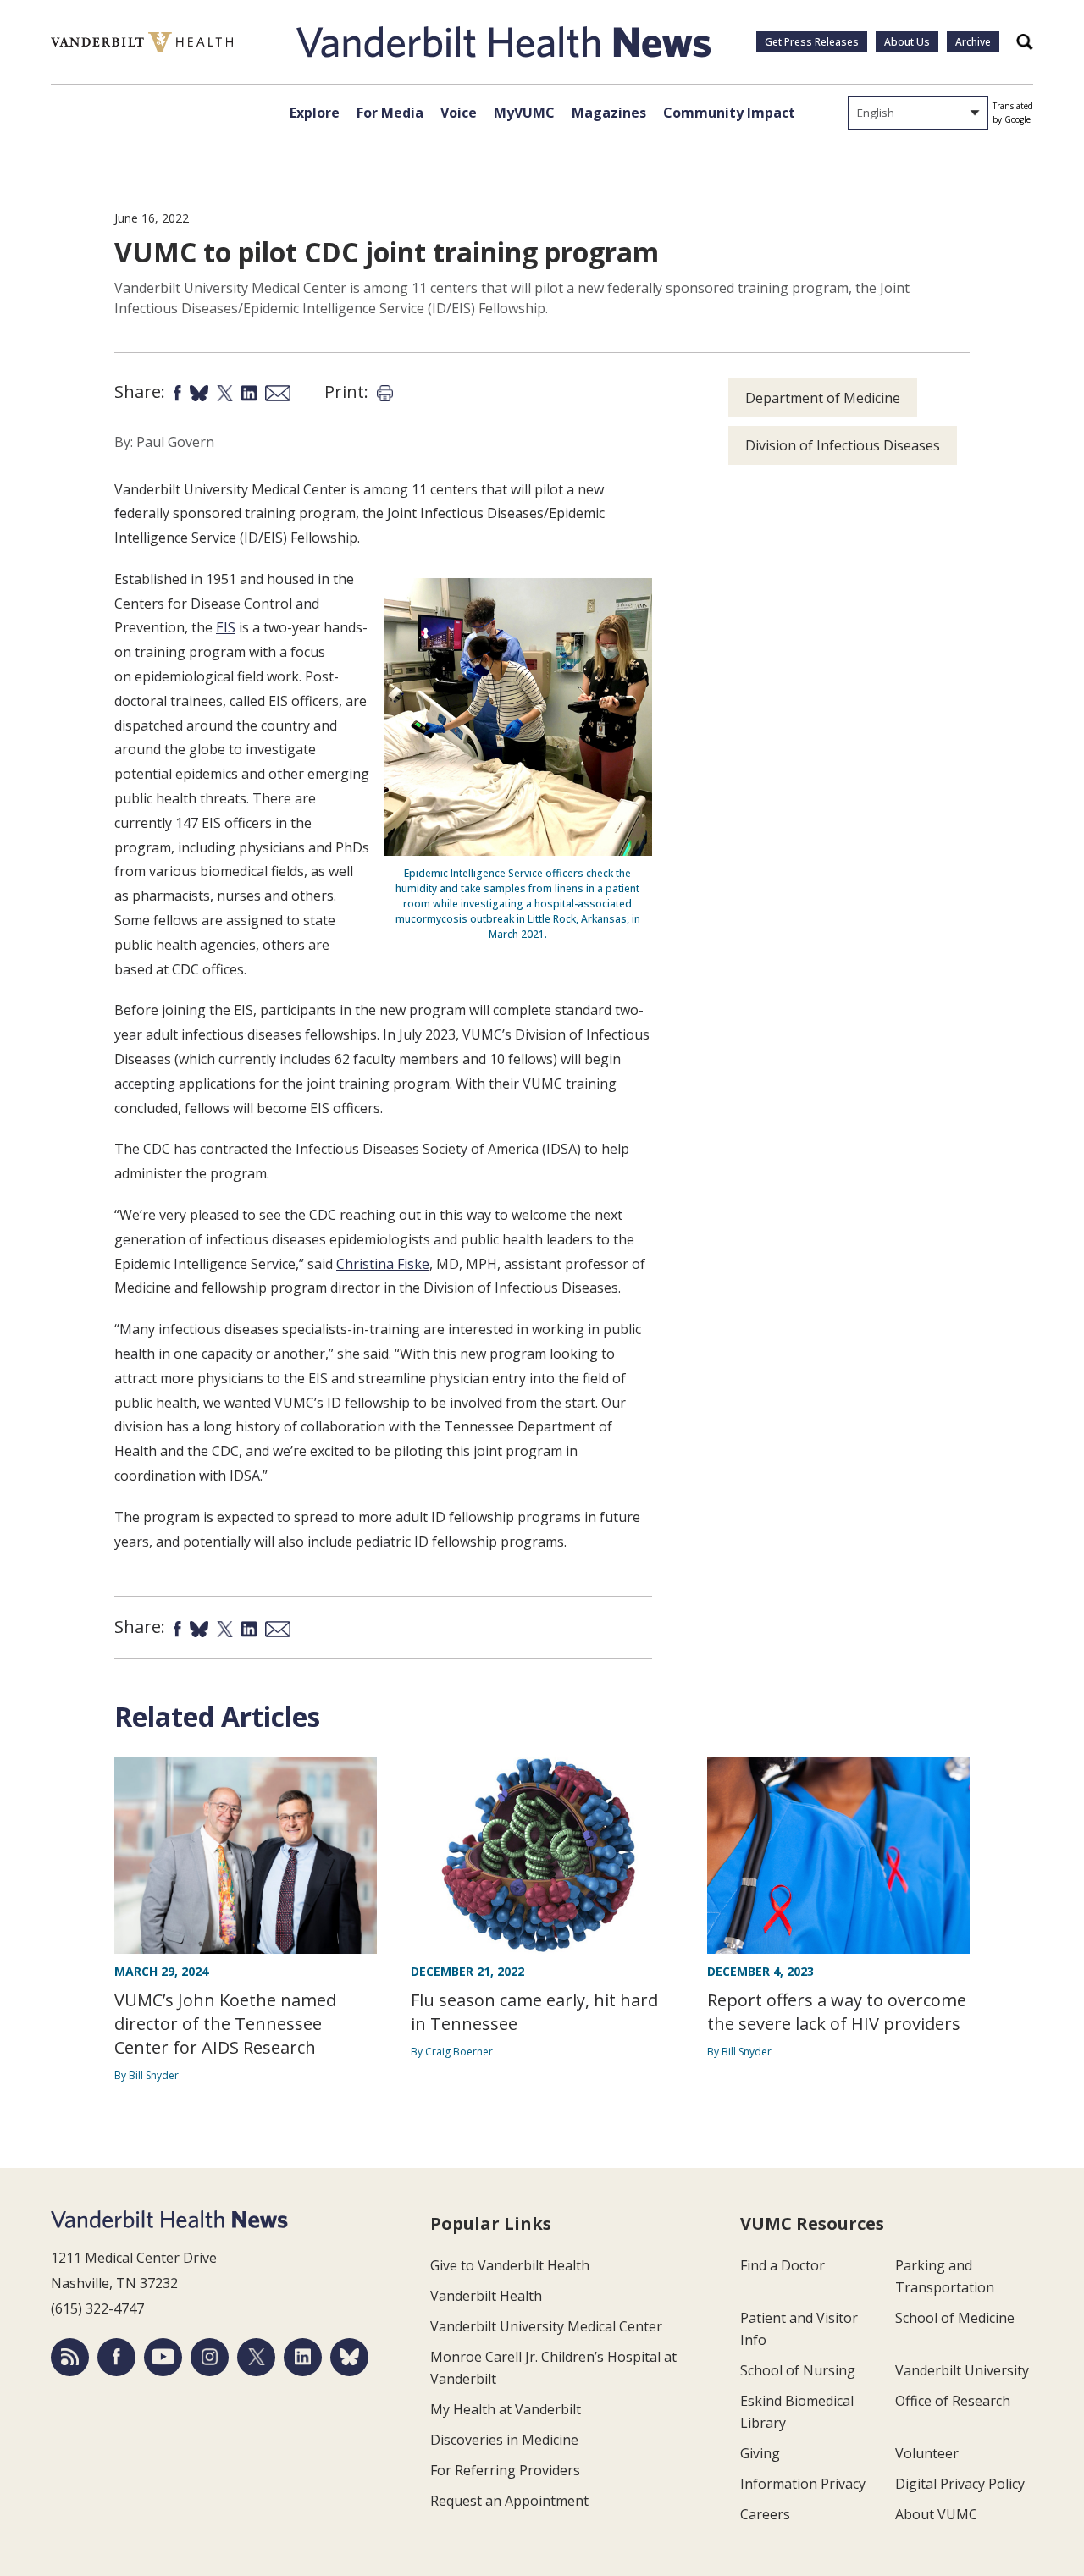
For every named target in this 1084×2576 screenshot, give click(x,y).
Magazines (609, 113)
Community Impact (729, 113)
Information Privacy (803, 2484)
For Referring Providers (505, 2470)
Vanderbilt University (962, 2370)
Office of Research (953, 2401)
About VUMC (936, 2514)
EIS (226, 627)
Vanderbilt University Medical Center (546, 2326)
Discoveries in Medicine (504, 2440)
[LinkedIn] (303, 2357)
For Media (390, 113)
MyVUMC (524, 113)
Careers (765, 2514)
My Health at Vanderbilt (506, 2409)
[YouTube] (163, 2357)
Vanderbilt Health (486, 2296)
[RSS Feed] (70, 2357)
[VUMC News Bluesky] (349, 2357)
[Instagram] (210, 2357)
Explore (315, 113)
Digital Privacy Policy (960, 2484)
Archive (973, 42)
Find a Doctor (783, 2265)
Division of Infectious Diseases (843, 445)
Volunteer (927, 2453)
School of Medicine (955, 2318)
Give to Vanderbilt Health (510, 2265)
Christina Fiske (383, 1264)
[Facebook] (116, 2357)
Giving (760, 2453)
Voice (459, 113)
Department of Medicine (823, 398)
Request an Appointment (509, 2501)
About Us (907, 42)
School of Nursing (798, 2370)
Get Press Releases (812, 42)
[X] (256, 2357)
